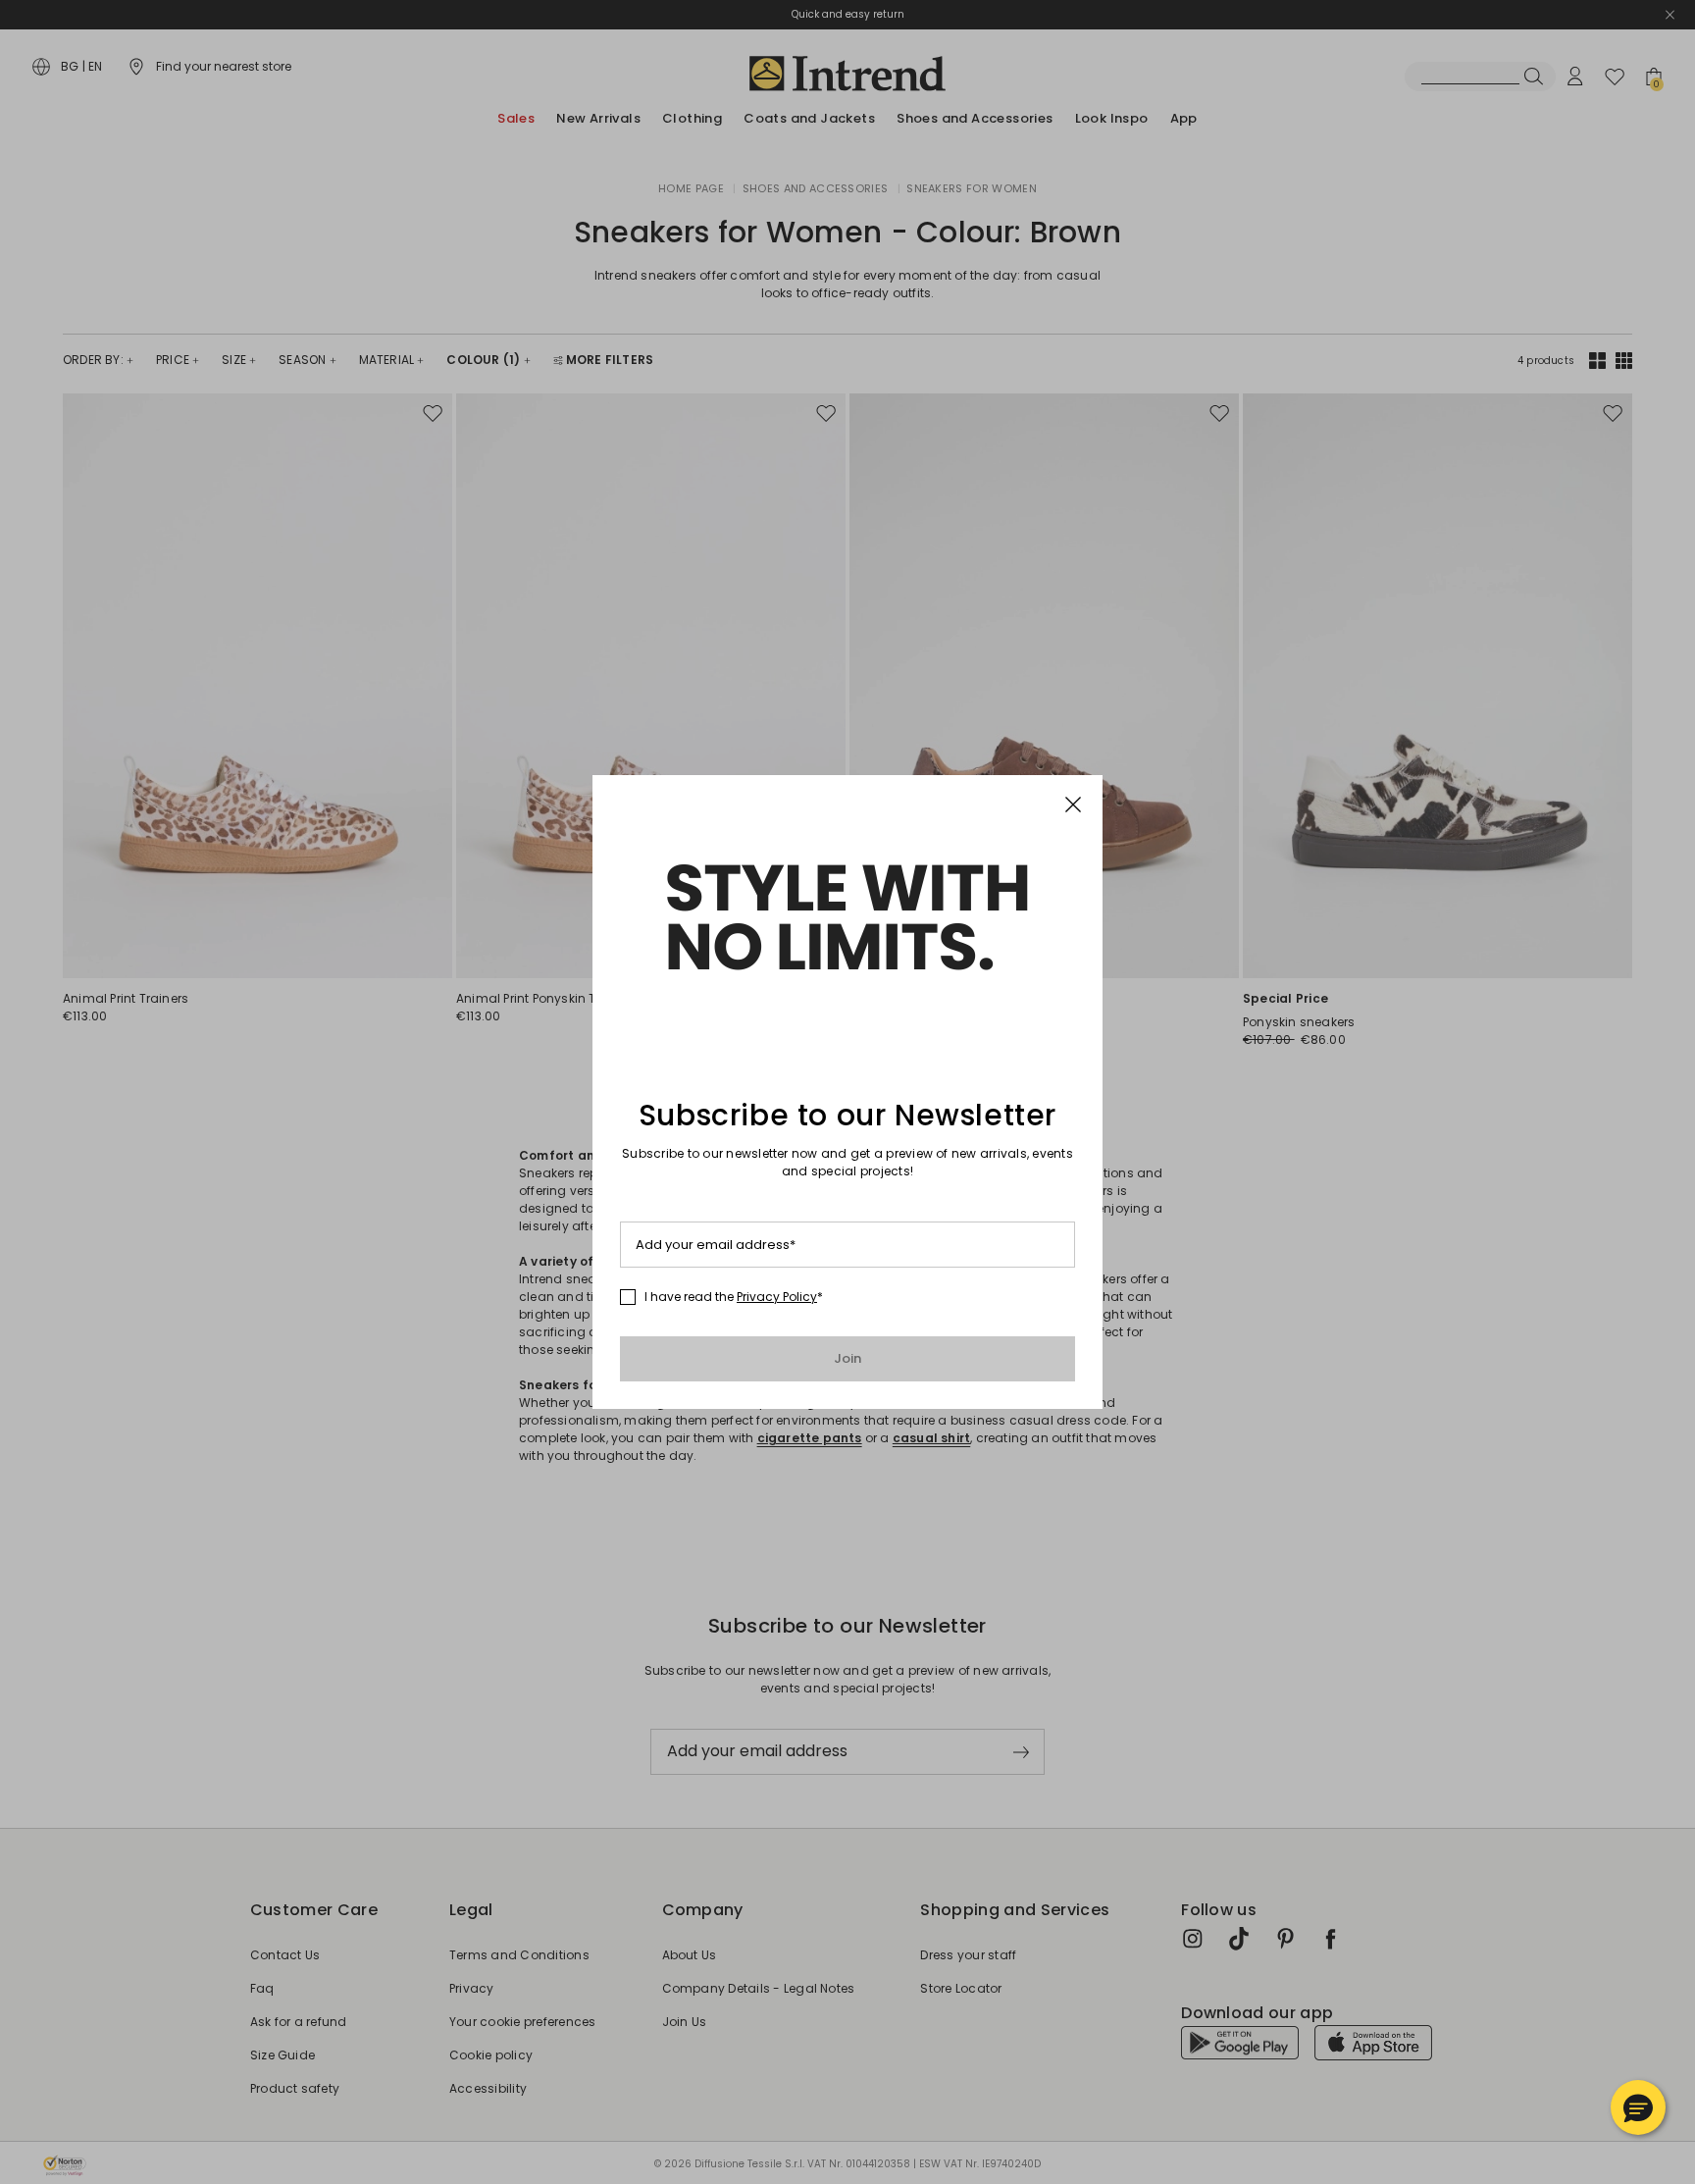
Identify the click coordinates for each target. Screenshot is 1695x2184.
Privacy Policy (777, 1297)
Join (848, 1358)
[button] (1638, 2107)
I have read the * (734, 1297)
